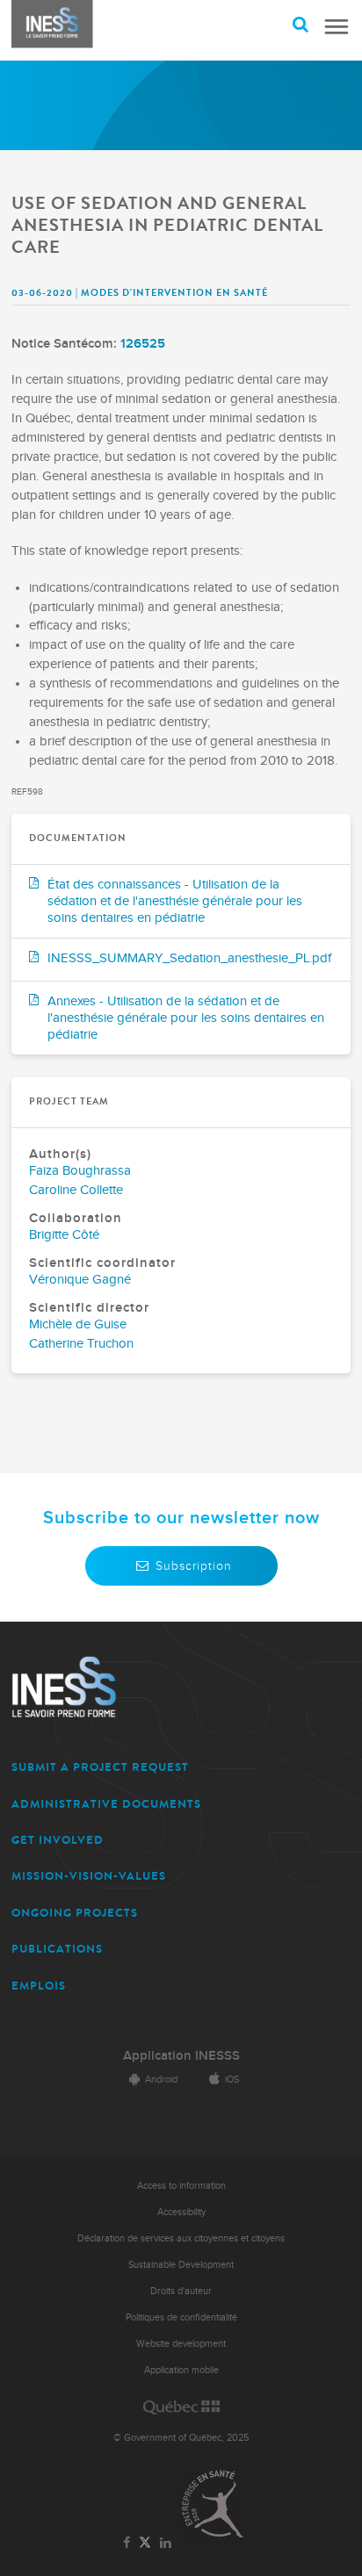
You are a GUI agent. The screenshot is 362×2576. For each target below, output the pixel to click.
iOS (232, 2080)
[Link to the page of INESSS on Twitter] (145, 2543)
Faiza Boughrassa (80, 1171)
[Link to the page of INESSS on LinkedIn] (165, 2544)
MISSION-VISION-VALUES (89, 1876)
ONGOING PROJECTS (75, 1913)
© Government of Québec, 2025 (181, 2438)
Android (161, 2080)
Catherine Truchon (81, 1344)
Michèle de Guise (78, 1324)
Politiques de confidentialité (181, 2317)
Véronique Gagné (80, 1280)
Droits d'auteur (181, 2291)
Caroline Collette (76, 1190)
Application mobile (181, 2370)
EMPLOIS (39, 1986)
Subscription (194, 1566)
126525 (143, 344)
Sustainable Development (181, 2265)
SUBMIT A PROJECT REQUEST (100, 1767)
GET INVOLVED (58, 1840)
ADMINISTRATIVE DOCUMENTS (106, 1804)
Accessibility (181, 2212)
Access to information (181, 2186)
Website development (181, 2344)
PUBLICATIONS (57, 1949)
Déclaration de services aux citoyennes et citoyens (181, 2238)
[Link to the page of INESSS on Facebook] (127, 2544)
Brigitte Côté (64, 1235)
